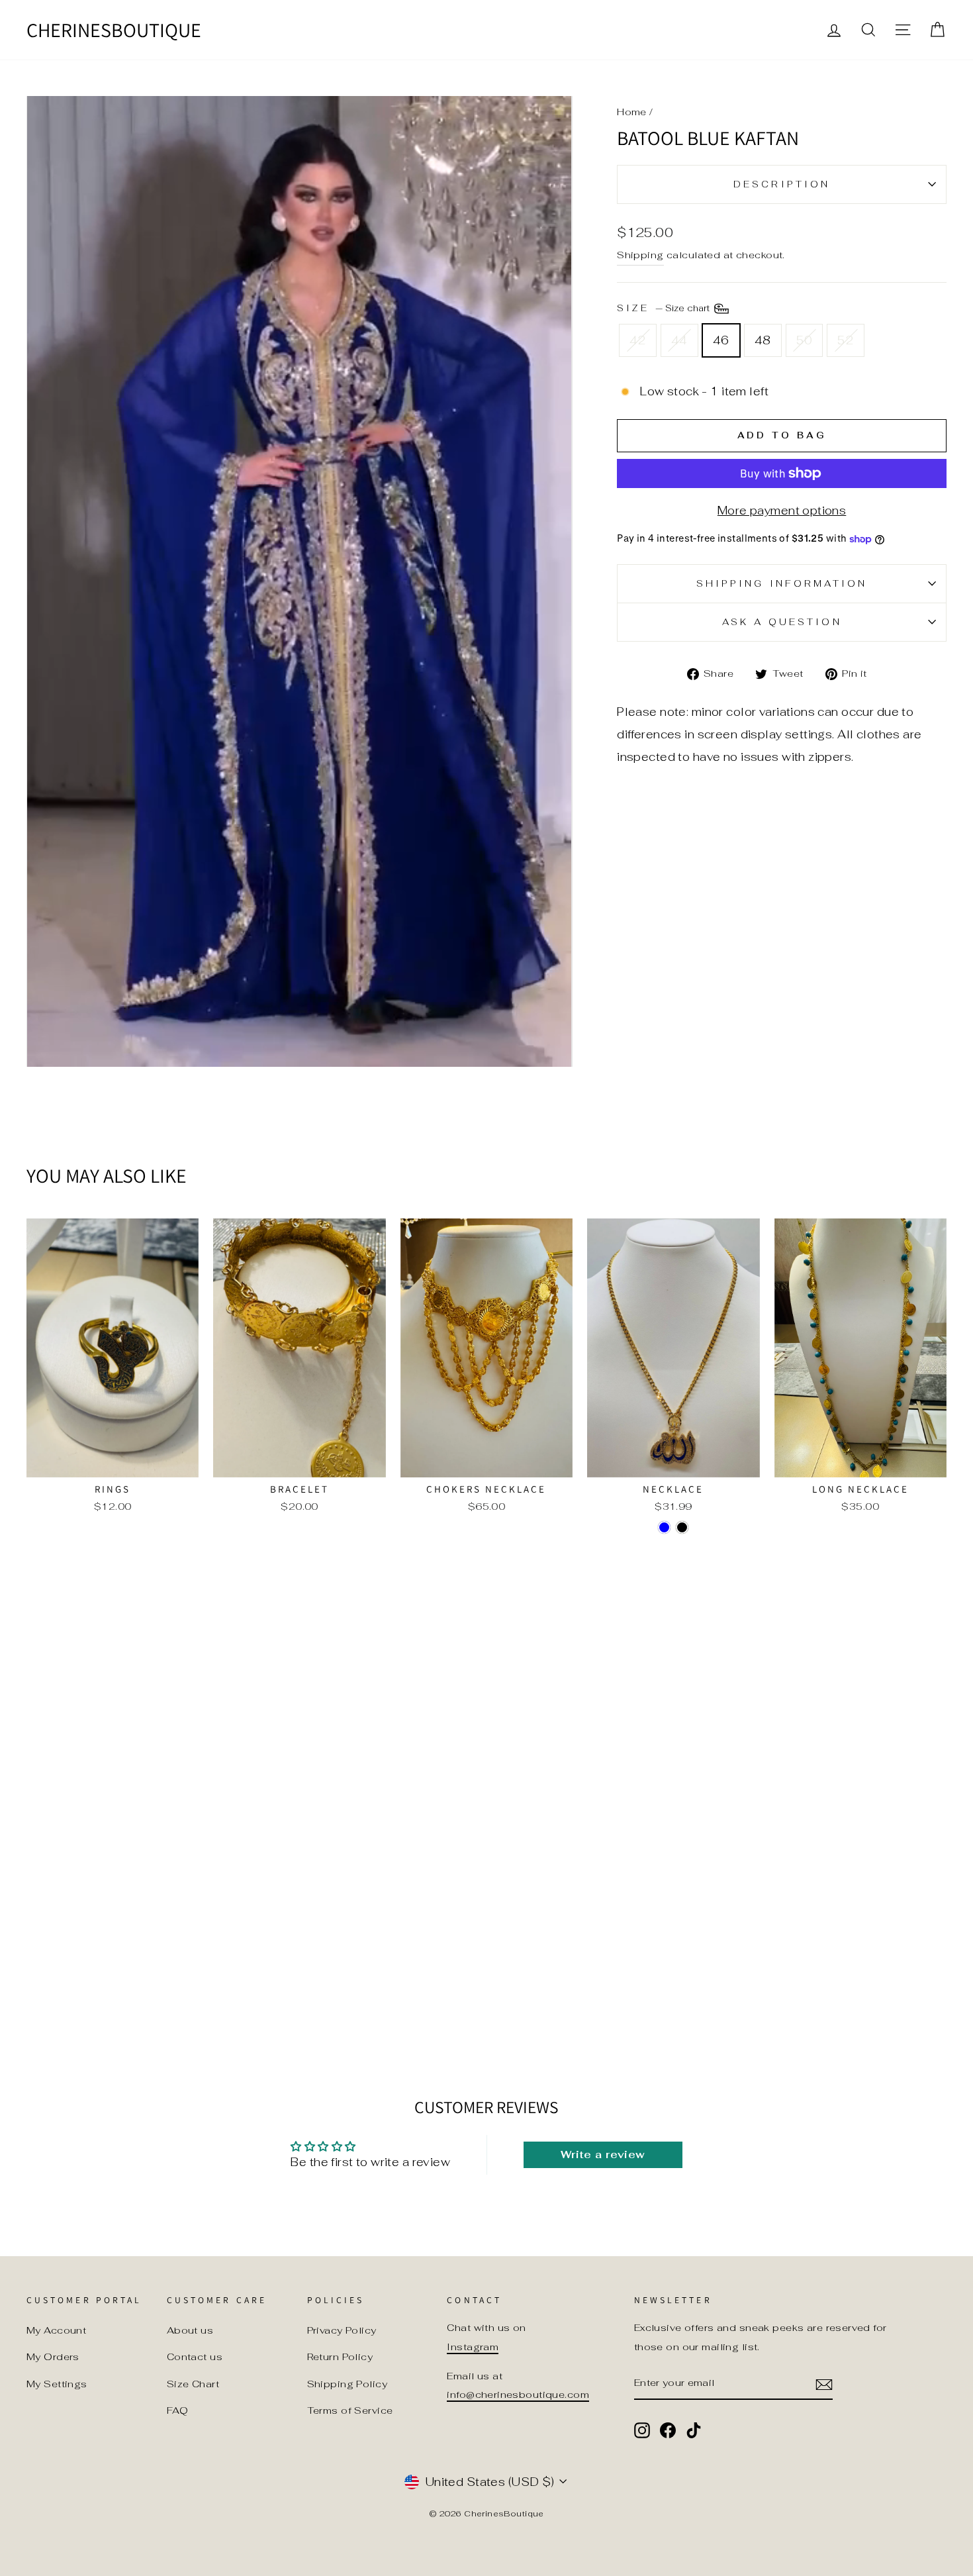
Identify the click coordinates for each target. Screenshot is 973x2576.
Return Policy (340, 2356)
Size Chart (193, 2384)
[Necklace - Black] (682, 1527)
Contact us (195, 2356)
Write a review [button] (603, 2155)
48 (763, 340)
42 (638, 340)
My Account (56, 2330)
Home (632, 112)
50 (805, 340)
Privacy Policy (342, 2330)
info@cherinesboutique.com (518, 2394)
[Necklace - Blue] (664, 1527)
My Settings (57, 2384)
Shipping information (782, 583)
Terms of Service (350, 2410)
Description (782, 184)
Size (664, 308)
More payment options (782, 511)
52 (846, 340)
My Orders (53, 2356)
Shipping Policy (347, 2384)
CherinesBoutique (114, 30)
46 (721, 340)
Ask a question (782, 622)
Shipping (640, 255)
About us (190, 2330)
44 (679, 340)
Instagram (473, 2347)
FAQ (177, 2410)
